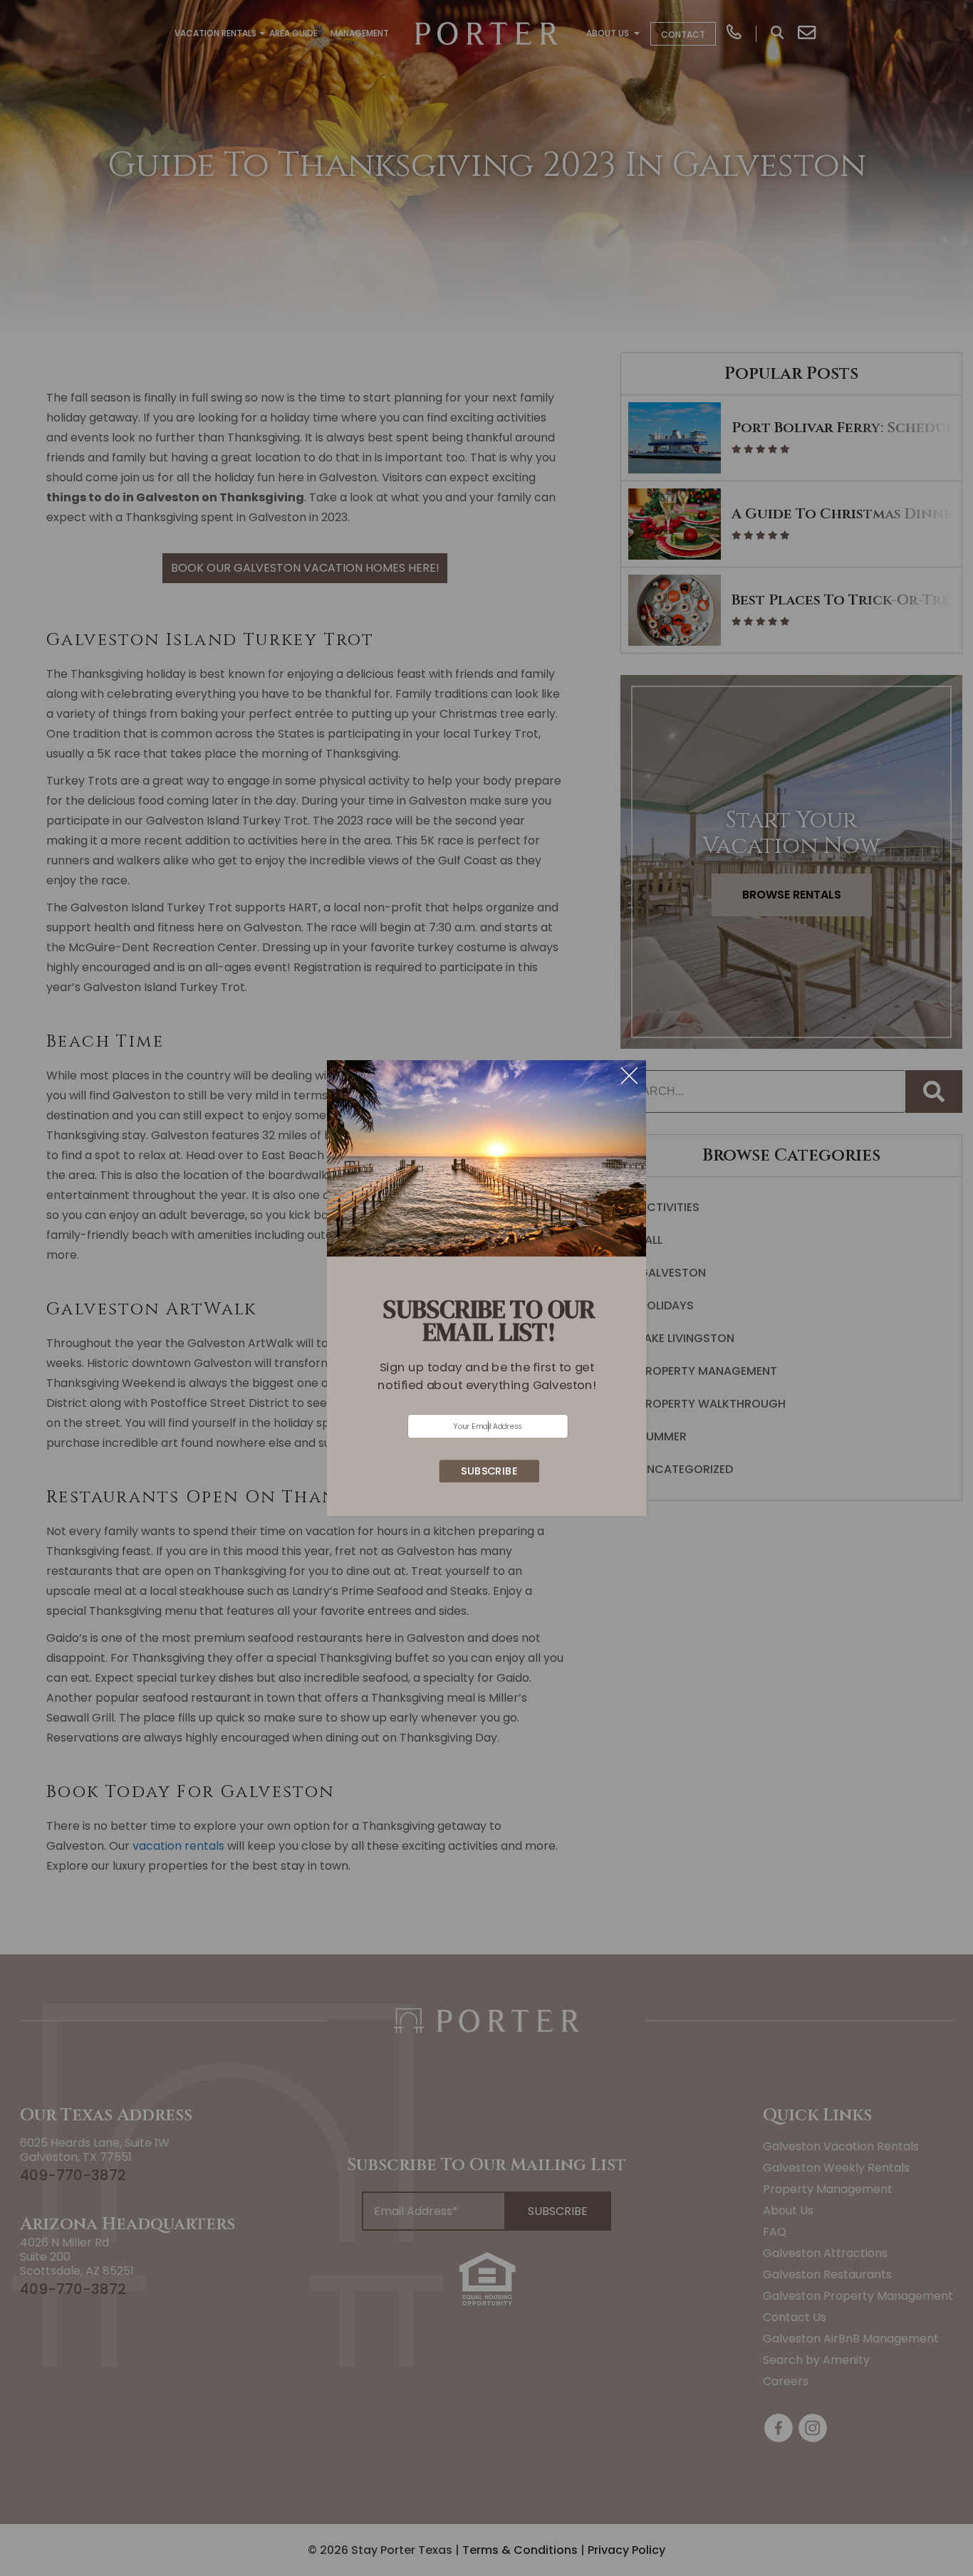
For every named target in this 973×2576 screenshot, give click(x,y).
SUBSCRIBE (489, 1471)
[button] (487, 1376)
